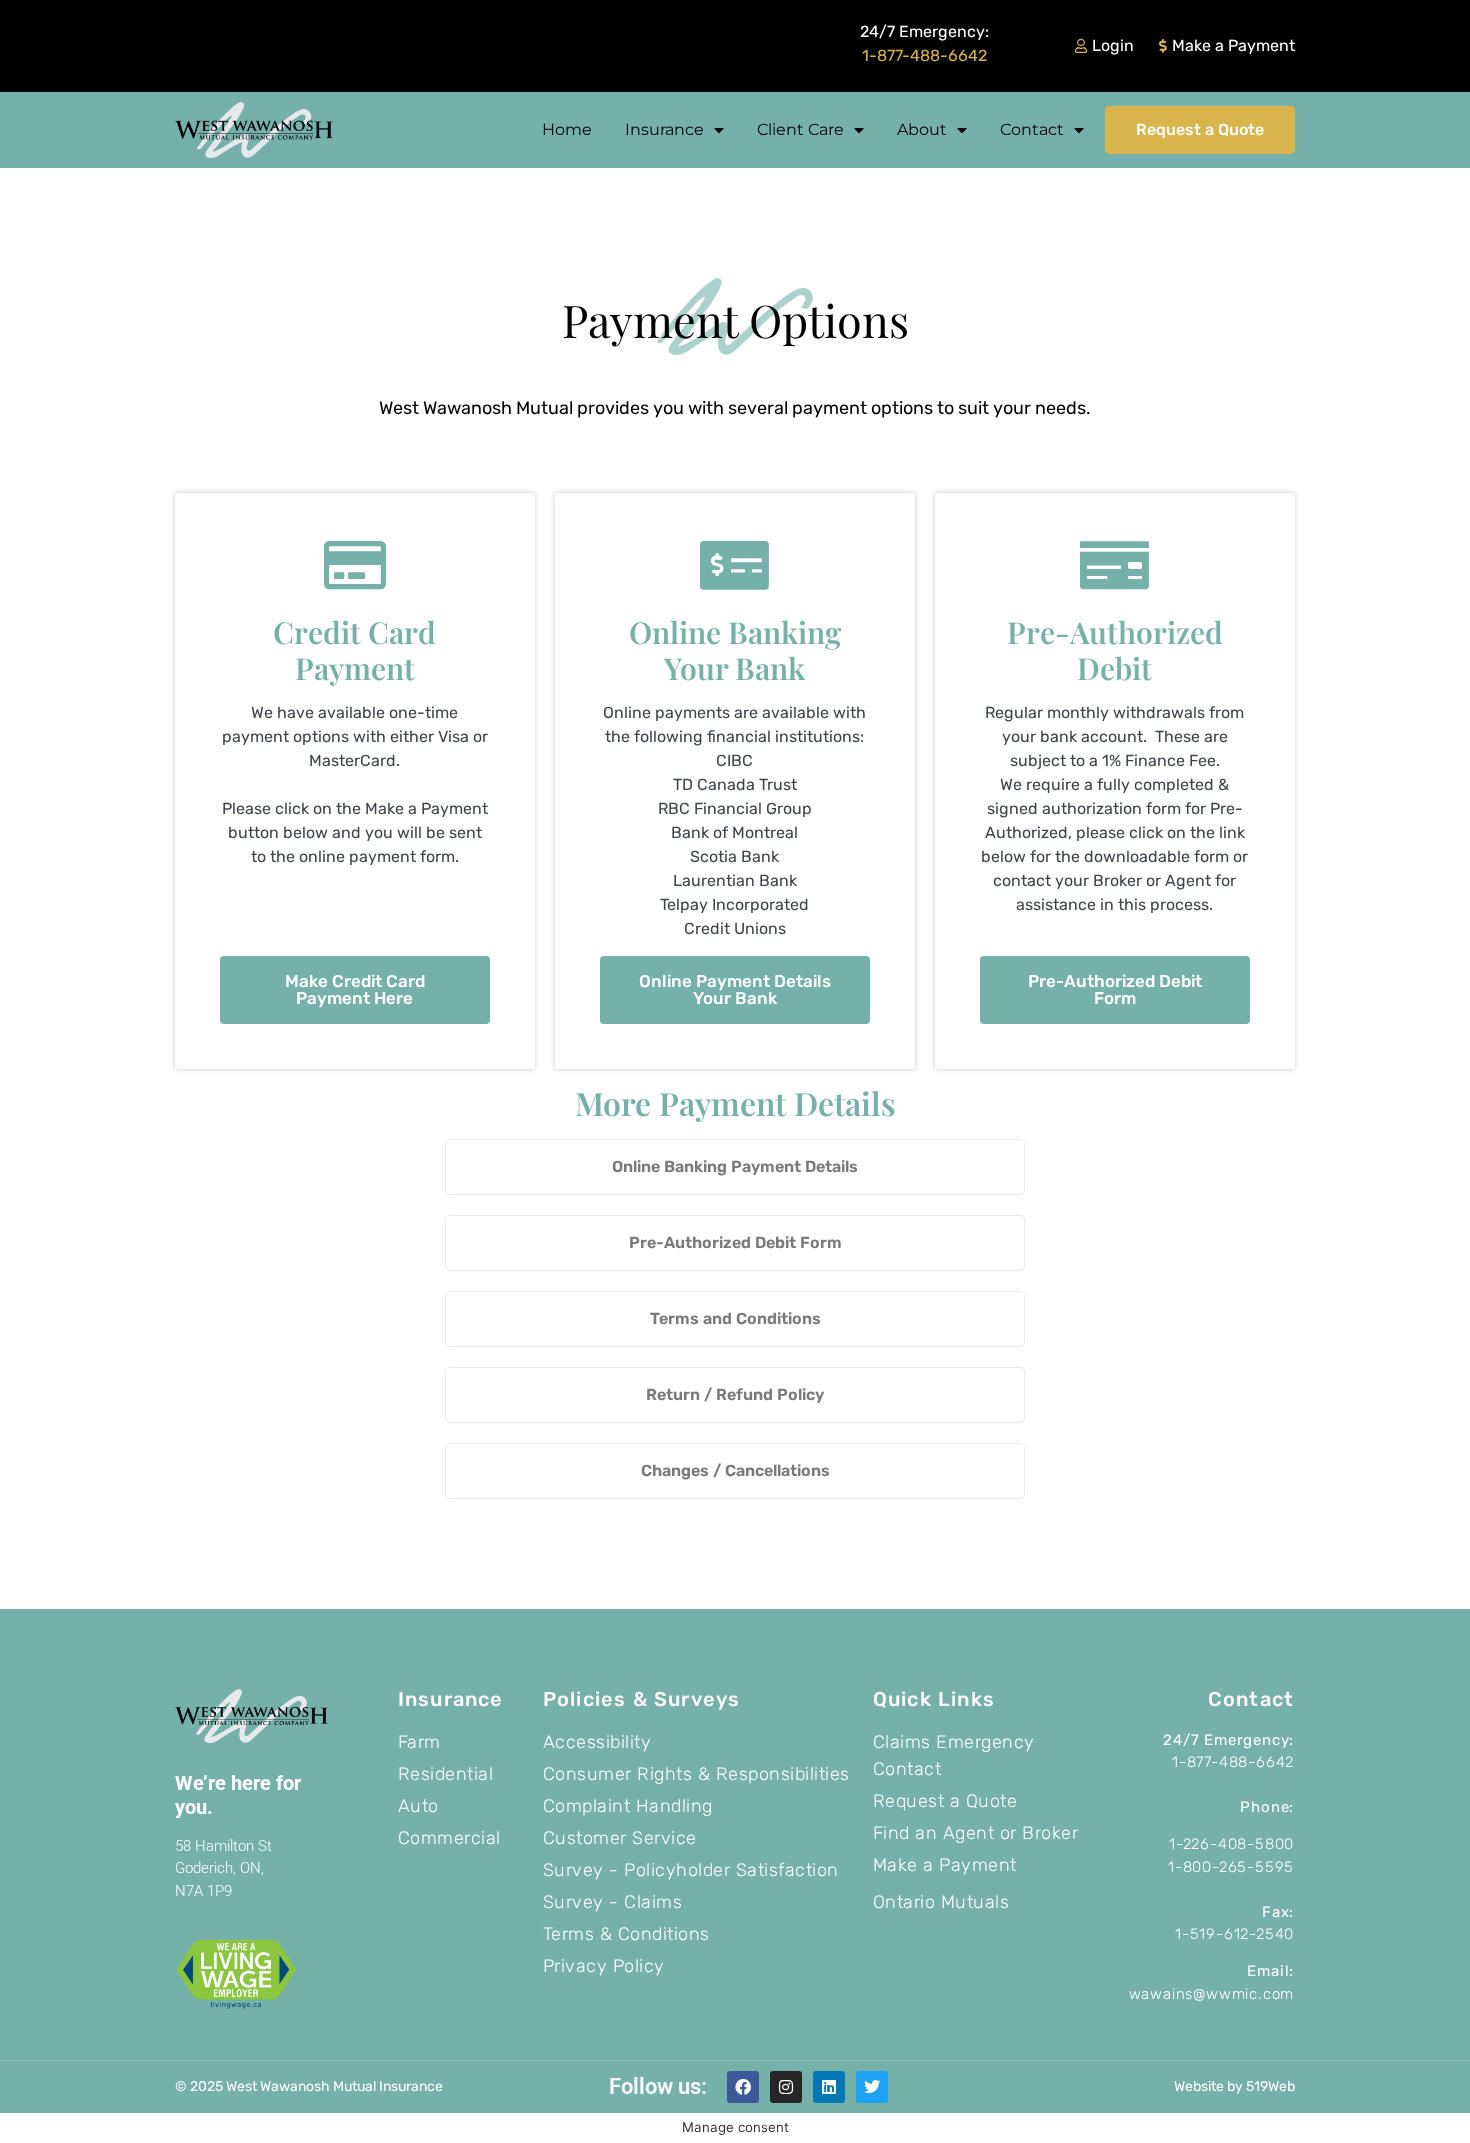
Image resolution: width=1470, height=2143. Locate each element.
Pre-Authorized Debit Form (1115, 989)
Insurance (664, 129)
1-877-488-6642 (924, 55)
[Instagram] (786, 2087)
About (922, 129)
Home (567, 129)
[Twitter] (872, 2087)
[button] (735, 1167)
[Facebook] (743, 2087)
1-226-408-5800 (1231, 1844)
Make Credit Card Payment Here (355, 989)
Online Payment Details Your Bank (735, 989)
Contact (1032, 129)
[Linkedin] (829, 2087)
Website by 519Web (1234, 2086)
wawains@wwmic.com (1212, 1994)
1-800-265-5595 (1231, 1867)
